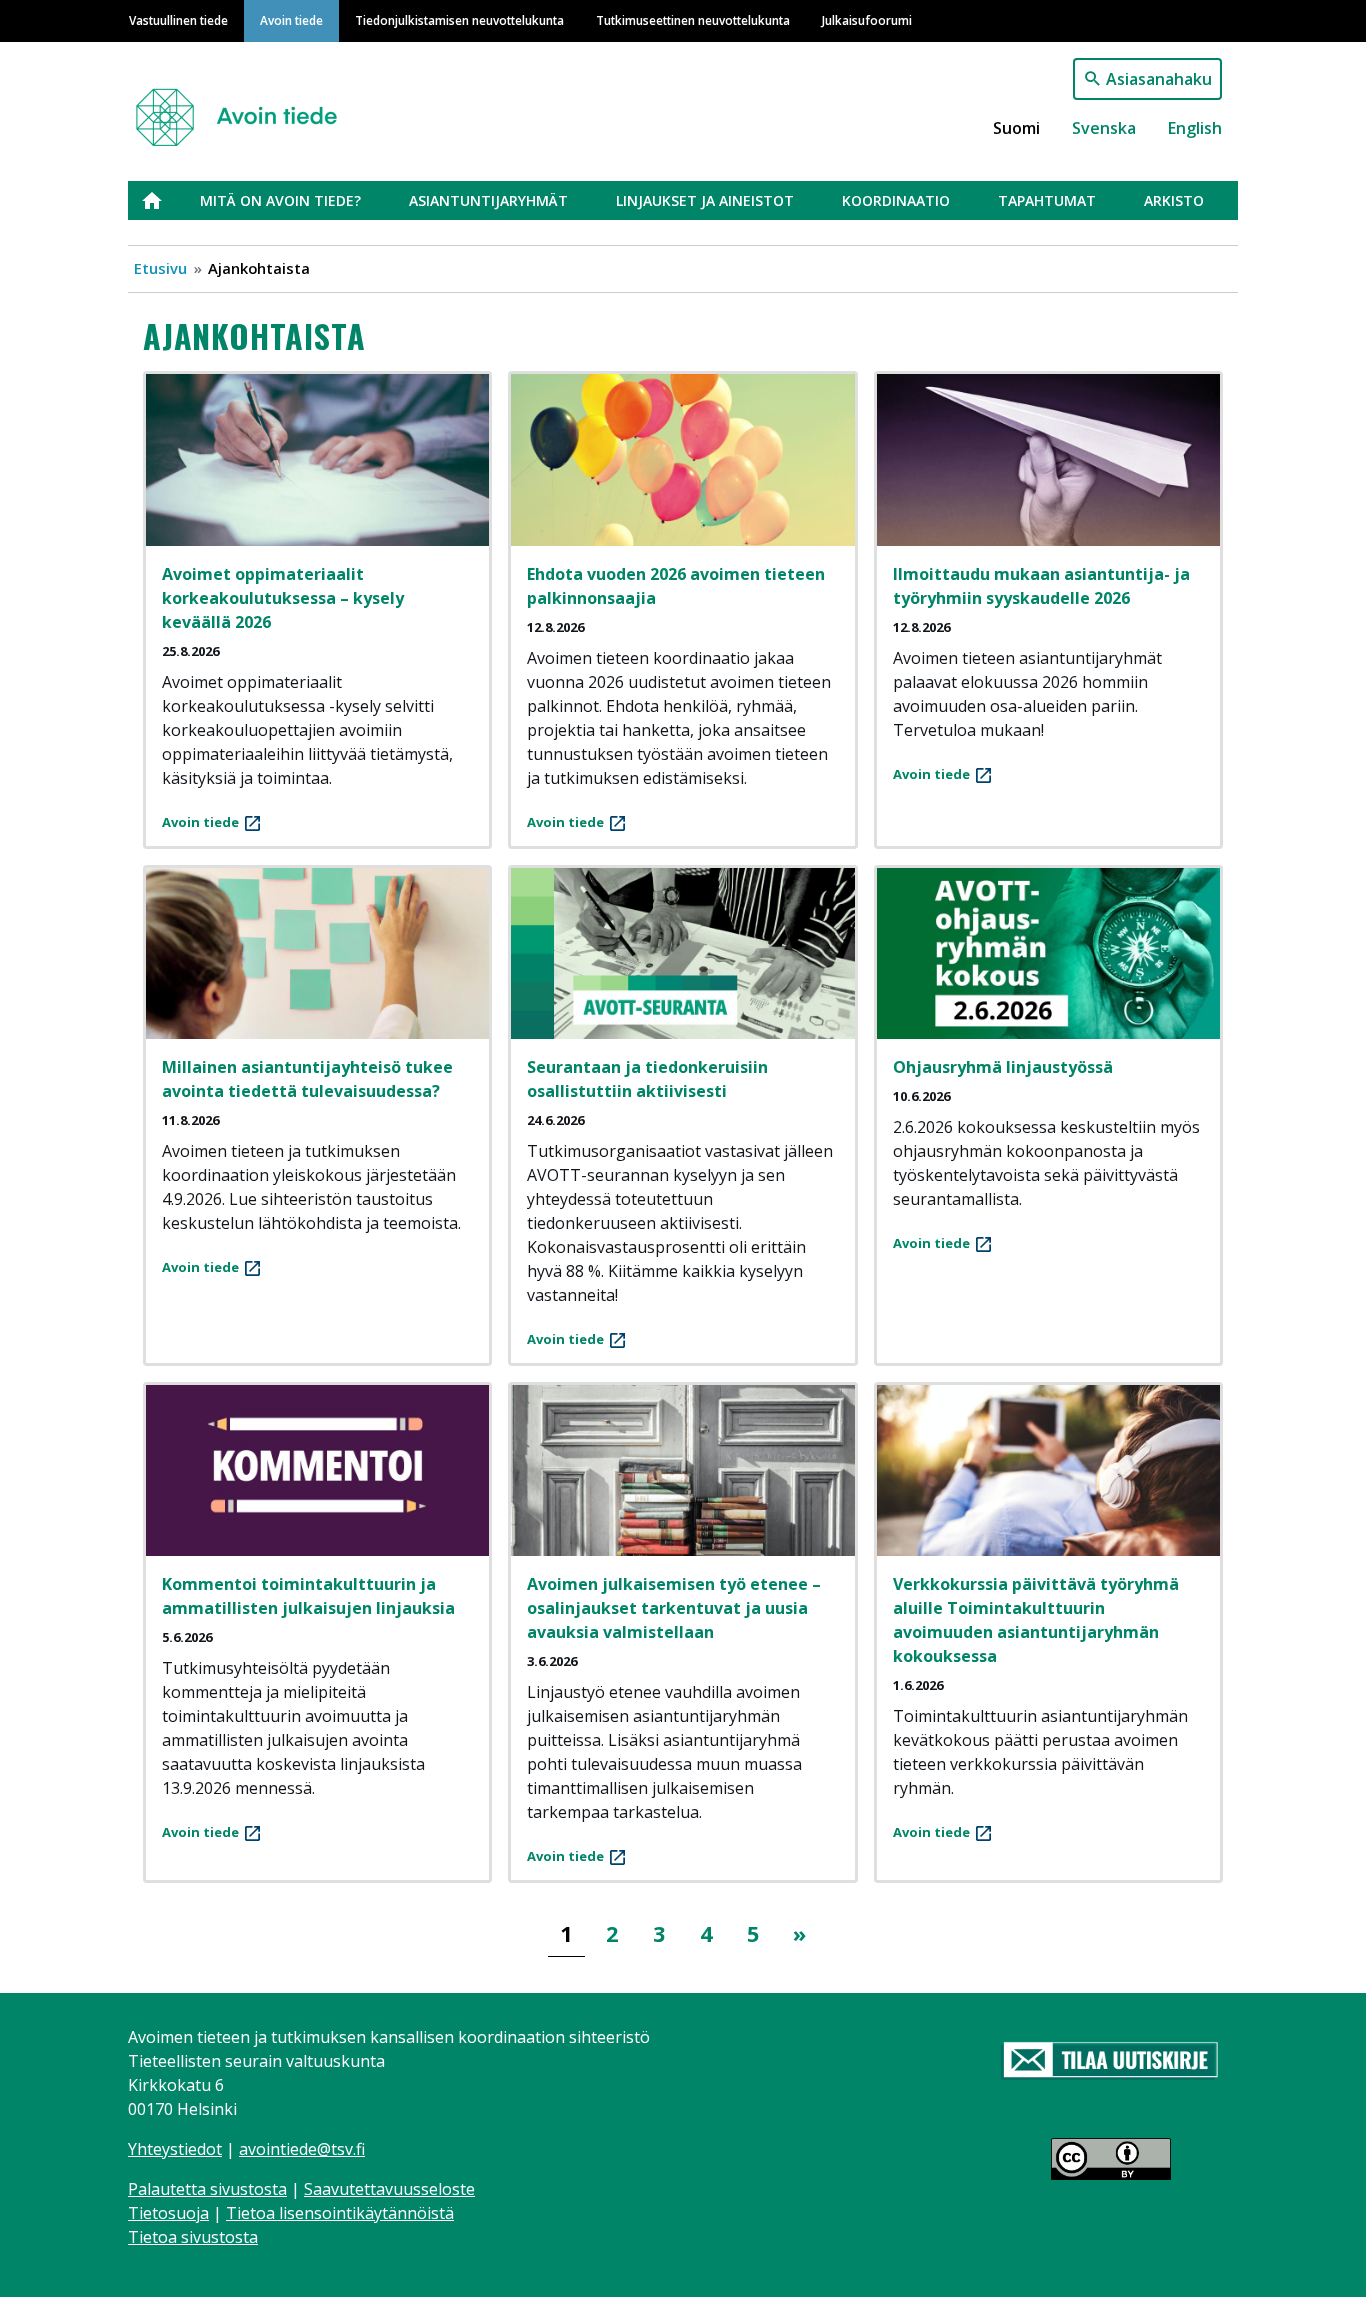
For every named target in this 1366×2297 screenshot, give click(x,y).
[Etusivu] (244, 108)
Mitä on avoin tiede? (280, 200)
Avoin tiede (291, 20)
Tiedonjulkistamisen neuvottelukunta (459, 20)
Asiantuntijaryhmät (488, 200)
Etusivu (164, 200)
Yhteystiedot (175, 2149)
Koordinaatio (896, 200)
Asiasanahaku (1159, 79)
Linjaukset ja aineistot (705, 200)
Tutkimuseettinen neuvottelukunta (693, 20)
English (1195, 128)
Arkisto (1174, 200)
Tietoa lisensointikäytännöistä (340, 2213)
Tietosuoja (168, 2213)
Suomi (1016, 128)
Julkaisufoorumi (867, 20)
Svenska (1104, 128)
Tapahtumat (1047, 200)
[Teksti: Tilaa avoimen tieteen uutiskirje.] (1110, 2061)
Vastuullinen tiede (178, 20)
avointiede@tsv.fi (302, 2149)
